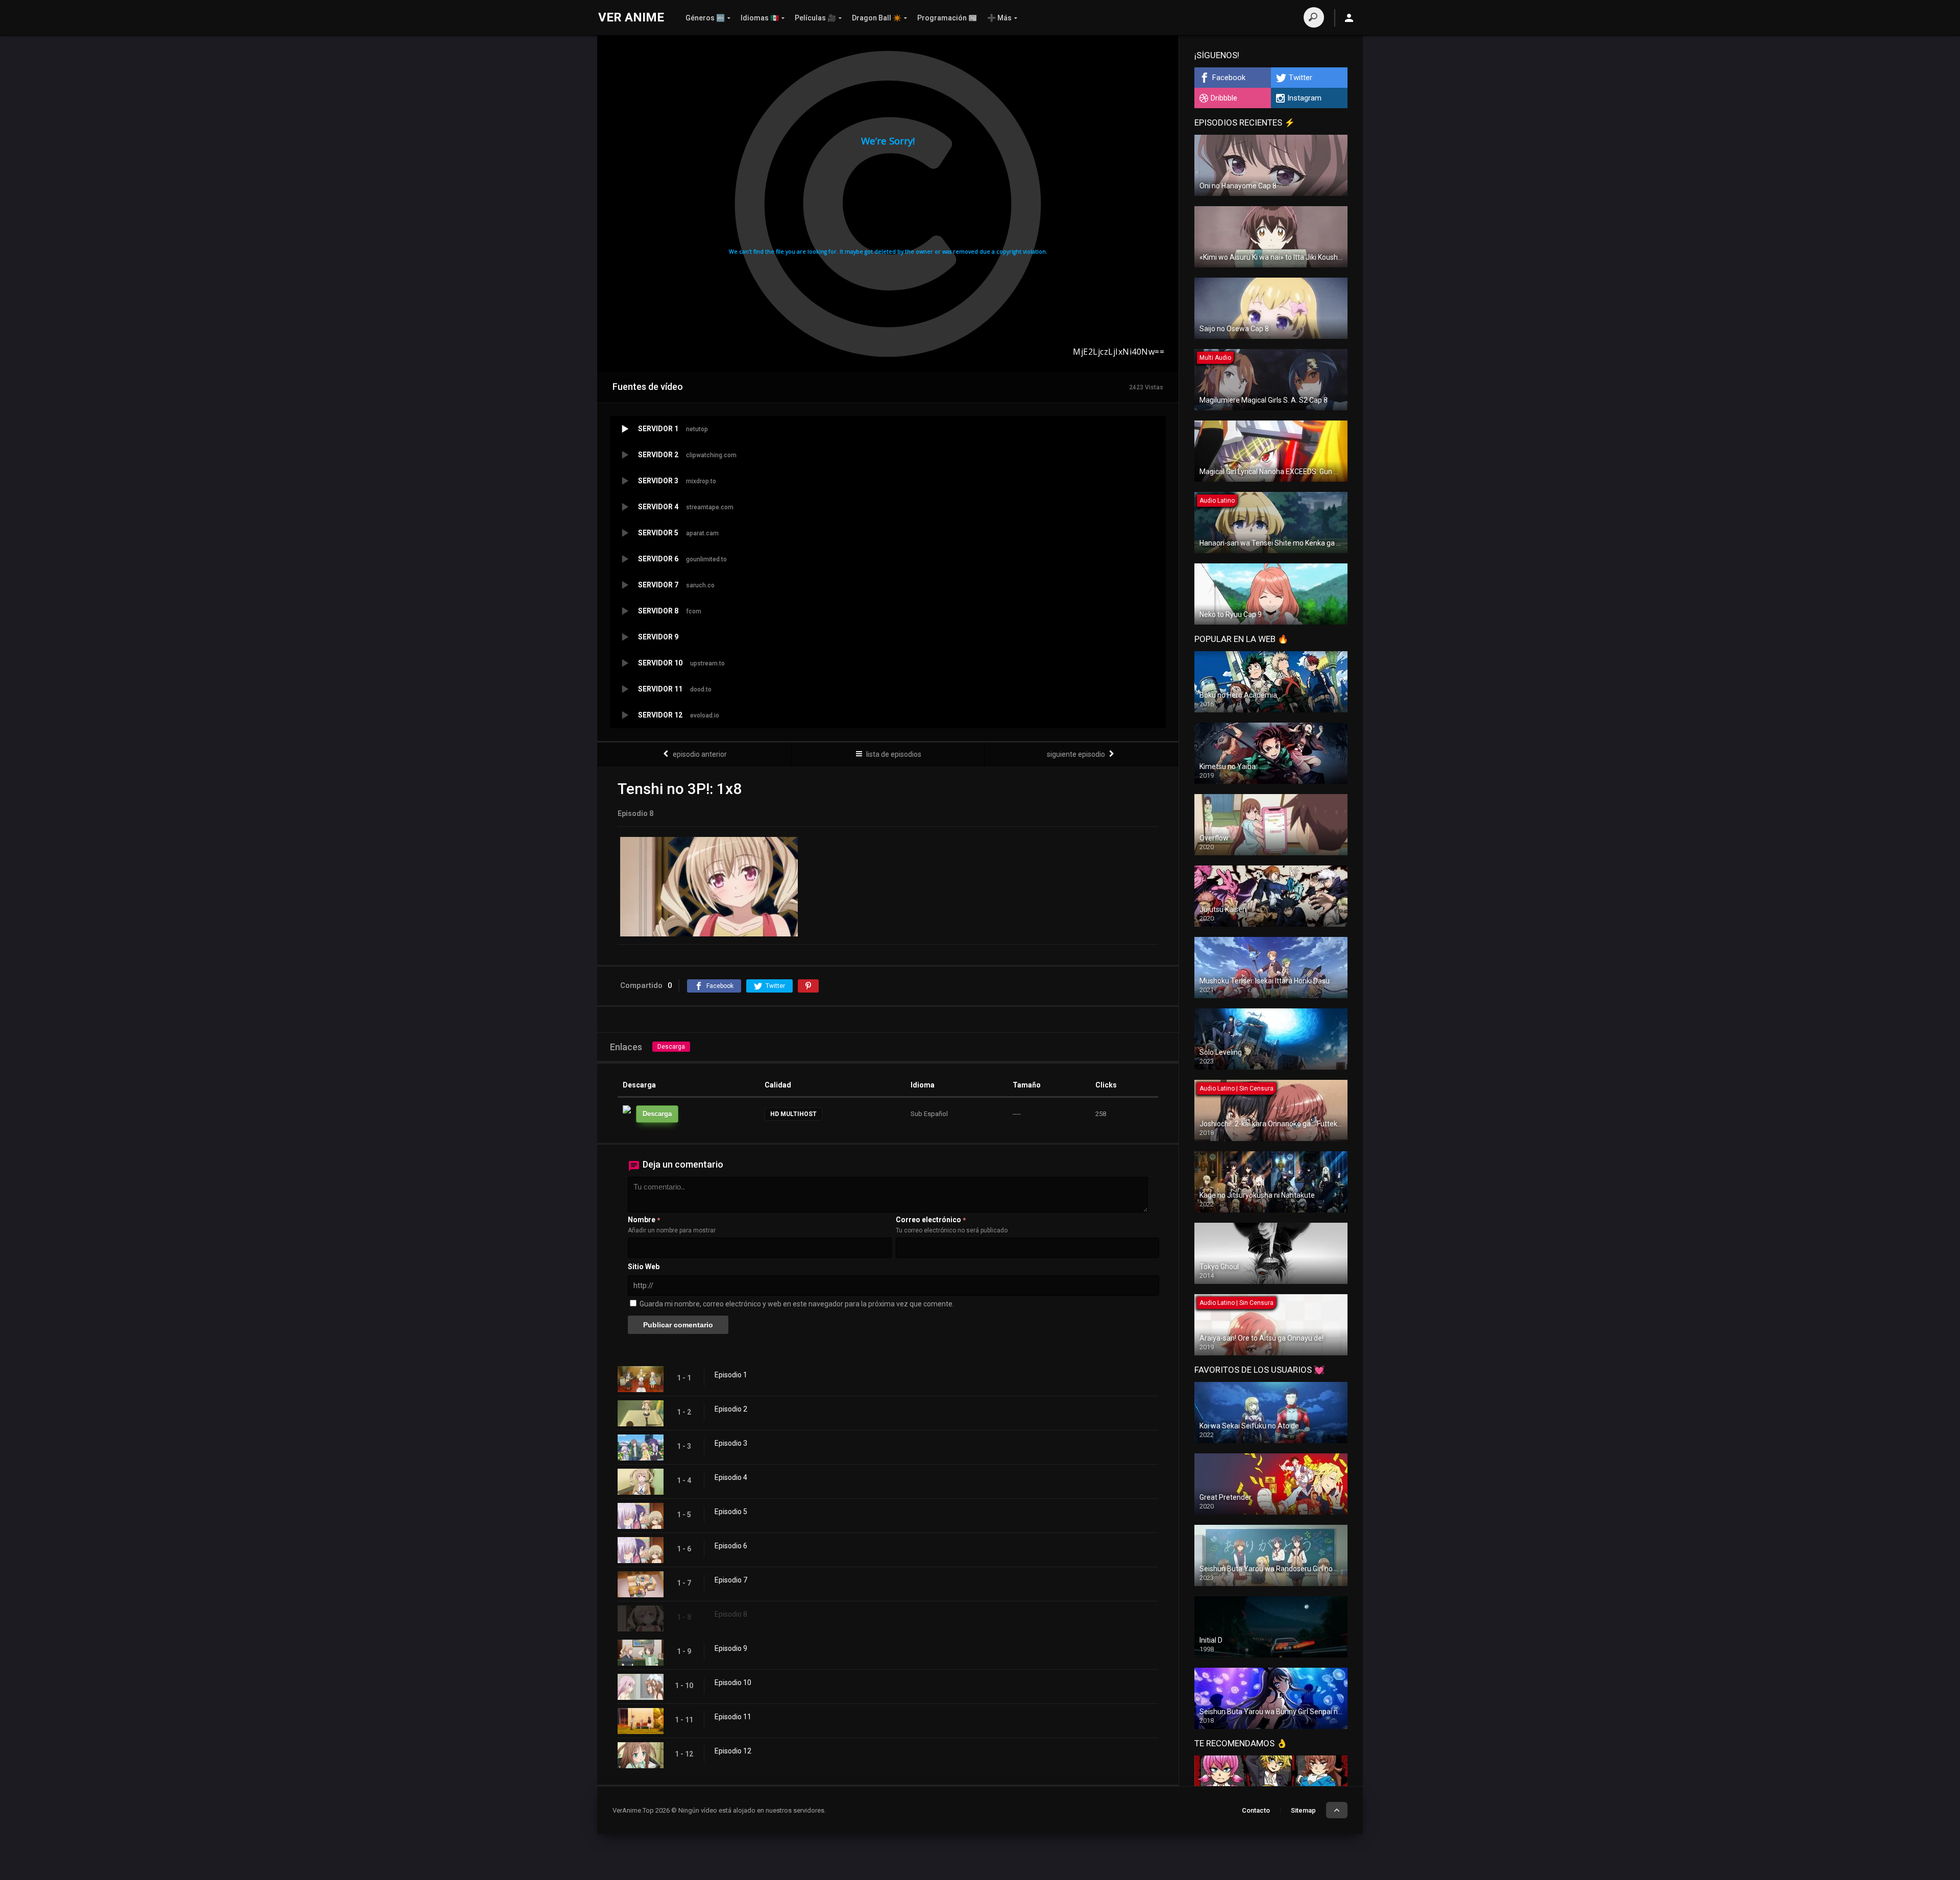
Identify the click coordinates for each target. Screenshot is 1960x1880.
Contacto (1256, 1810)
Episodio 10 (733, 1683)
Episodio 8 (731, 1614)
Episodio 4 (731, 1477)
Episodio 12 (733, 1751)
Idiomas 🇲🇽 (760, 18)
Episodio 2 (731, 1409)
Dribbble (1224, 98)
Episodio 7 (731, 1580)
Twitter (1301, 78)
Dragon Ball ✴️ (877, 18)
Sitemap (1303, 1810)
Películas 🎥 (815, 18)
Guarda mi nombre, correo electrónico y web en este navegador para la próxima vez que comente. (797, 1304)
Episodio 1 (731, 1375)
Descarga (671, 1047)
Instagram (1304, 98)
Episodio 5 (731, 1512)
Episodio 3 (731, 1443)
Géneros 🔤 (705, 18)
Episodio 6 (731, 1546)
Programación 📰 (947, 18)
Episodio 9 (731, 1648)
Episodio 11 (733, 1717)
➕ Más (999, 18)
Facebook (1229, 78)
